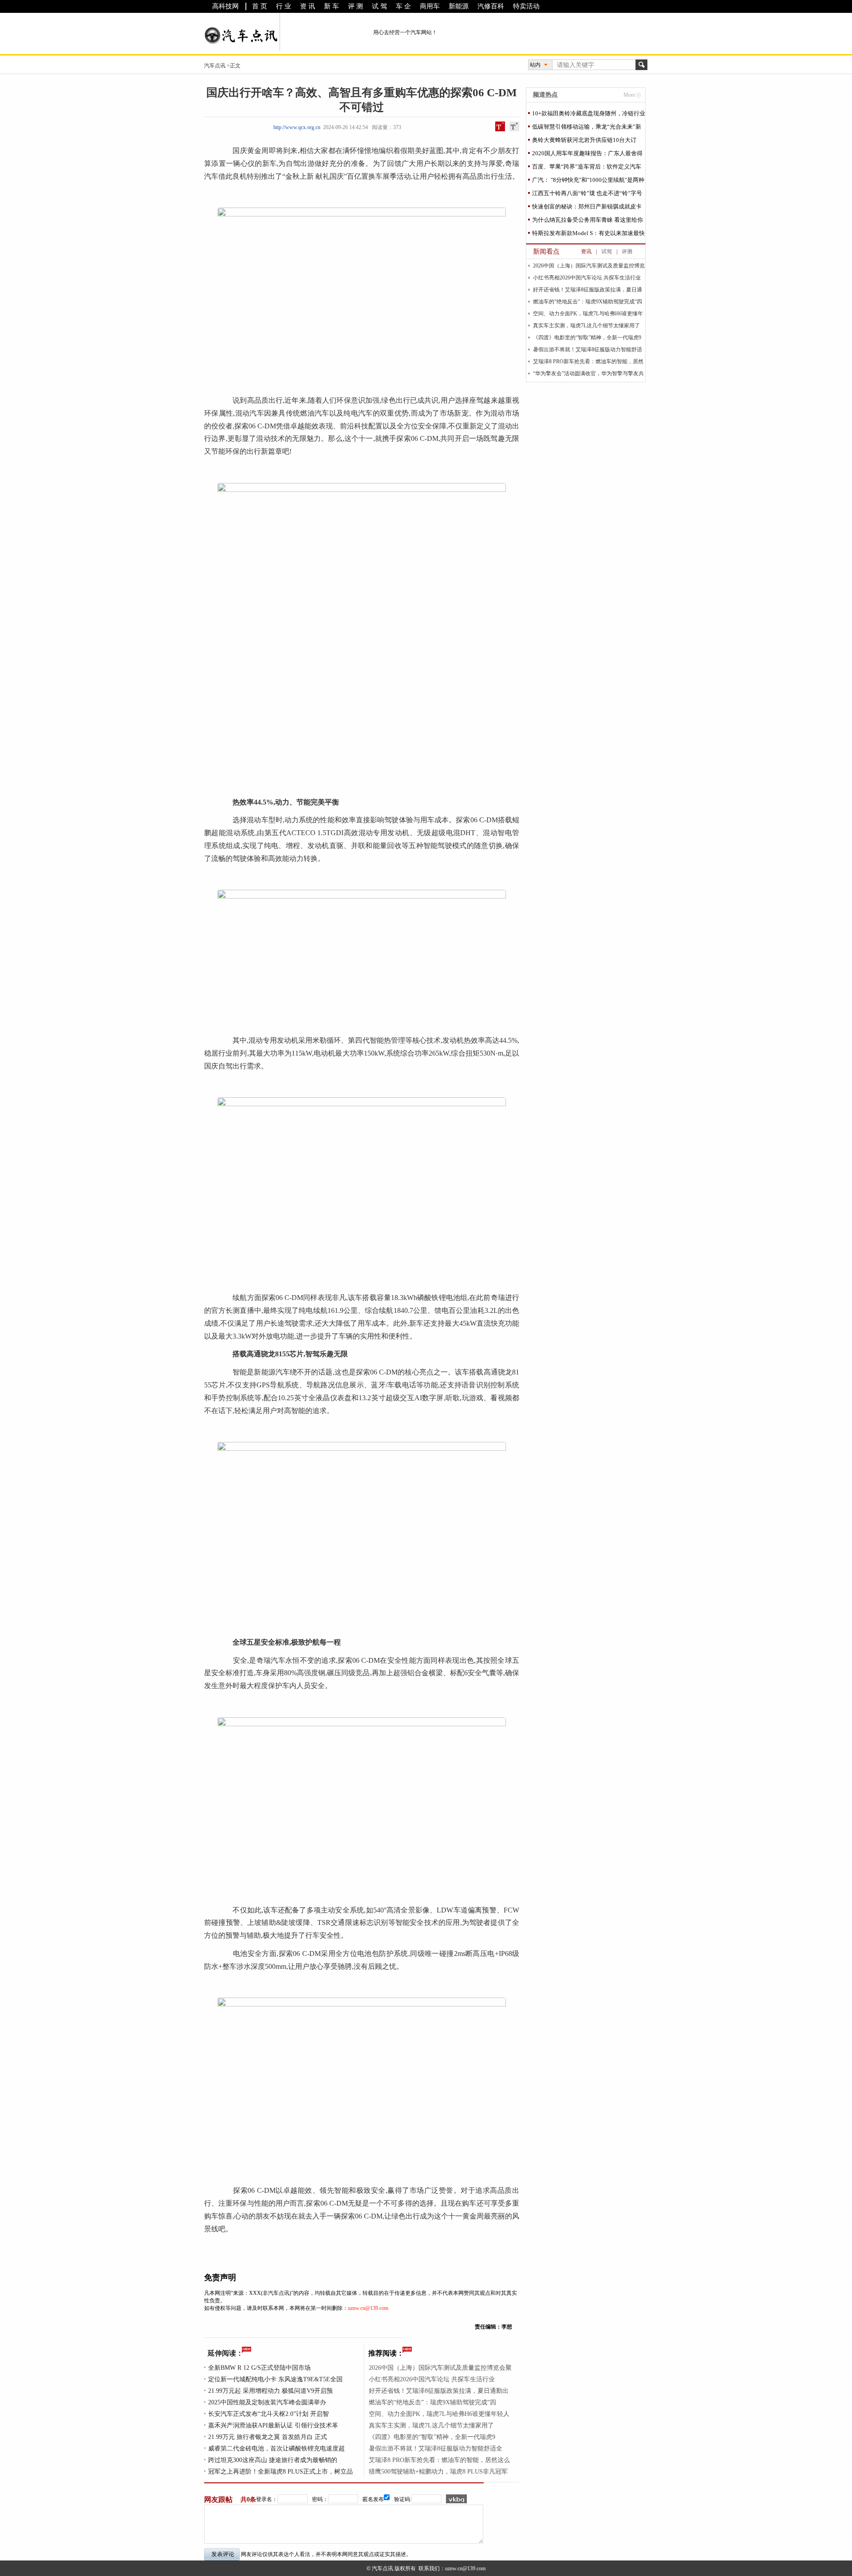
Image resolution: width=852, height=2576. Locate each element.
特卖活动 (526, 6)
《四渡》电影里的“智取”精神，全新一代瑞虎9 (432, 2437)
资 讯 (308, 6)
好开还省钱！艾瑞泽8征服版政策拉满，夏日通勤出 (439, 2391)
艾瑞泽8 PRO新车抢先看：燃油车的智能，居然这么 (439, 2460)
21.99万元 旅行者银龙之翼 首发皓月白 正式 (268, 2437)
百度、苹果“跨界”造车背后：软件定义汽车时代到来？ (587, 168)
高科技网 (225, 6)
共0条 (248, 2499)
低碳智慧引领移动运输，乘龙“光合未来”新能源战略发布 (587, 128)
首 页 (260, 6)
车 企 (403, 6)
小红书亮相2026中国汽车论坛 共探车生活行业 (432, 2379)
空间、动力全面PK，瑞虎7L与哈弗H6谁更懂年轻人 (439, 2414)
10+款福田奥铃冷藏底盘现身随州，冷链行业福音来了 (589, 115)
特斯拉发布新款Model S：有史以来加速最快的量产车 (588, 235)
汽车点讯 (215, 66)
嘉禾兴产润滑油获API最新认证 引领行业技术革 (273, 2425)
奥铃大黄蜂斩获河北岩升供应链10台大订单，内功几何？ (584, 142)
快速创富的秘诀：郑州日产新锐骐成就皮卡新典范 (587, 208)
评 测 (355, 6)
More (629, 95)
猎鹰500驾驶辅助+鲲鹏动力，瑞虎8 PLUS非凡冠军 (438, 2472)
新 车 (331, 6)
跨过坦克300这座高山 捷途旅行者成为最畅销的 (273, 2460)
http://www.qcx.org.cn (297, 127)
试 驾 (379, 6)
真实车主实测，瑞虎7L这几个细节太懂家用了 (431, 2425)
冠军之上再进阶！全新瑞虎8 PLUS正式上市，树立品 (280, 2472)
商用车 (430, 6)
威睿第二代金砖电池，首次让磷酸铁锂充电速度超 (276, 2448)
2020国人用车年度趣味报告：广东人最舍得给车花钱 (587, 155)
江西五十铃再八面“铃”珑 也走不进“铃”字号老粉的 (587, 195)
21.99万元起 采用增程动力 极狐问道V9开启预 (270, 2391)
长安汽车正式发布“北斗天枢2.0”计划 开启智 (268, 2414)
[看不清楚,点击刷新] (456, 2499)
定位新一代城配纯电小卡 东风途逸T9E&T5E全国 (275, 2379)
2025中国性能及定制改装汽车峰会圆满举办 (267, 2402)
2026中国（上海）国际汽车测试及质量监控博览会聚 (440, 2368)
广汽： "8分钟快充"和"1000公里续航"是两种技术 (588, 182)
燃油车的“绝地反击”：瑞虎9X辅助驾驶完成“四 (432, 2402)
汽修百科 (491, 6)
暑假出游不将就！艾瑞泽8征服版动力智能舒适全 (436, 2448)
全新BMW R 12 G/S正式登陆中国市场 (259, 2368)
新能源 (459, 6)
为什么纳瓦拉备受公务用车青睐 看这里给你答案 (588, 222)
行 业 (284, 6)
